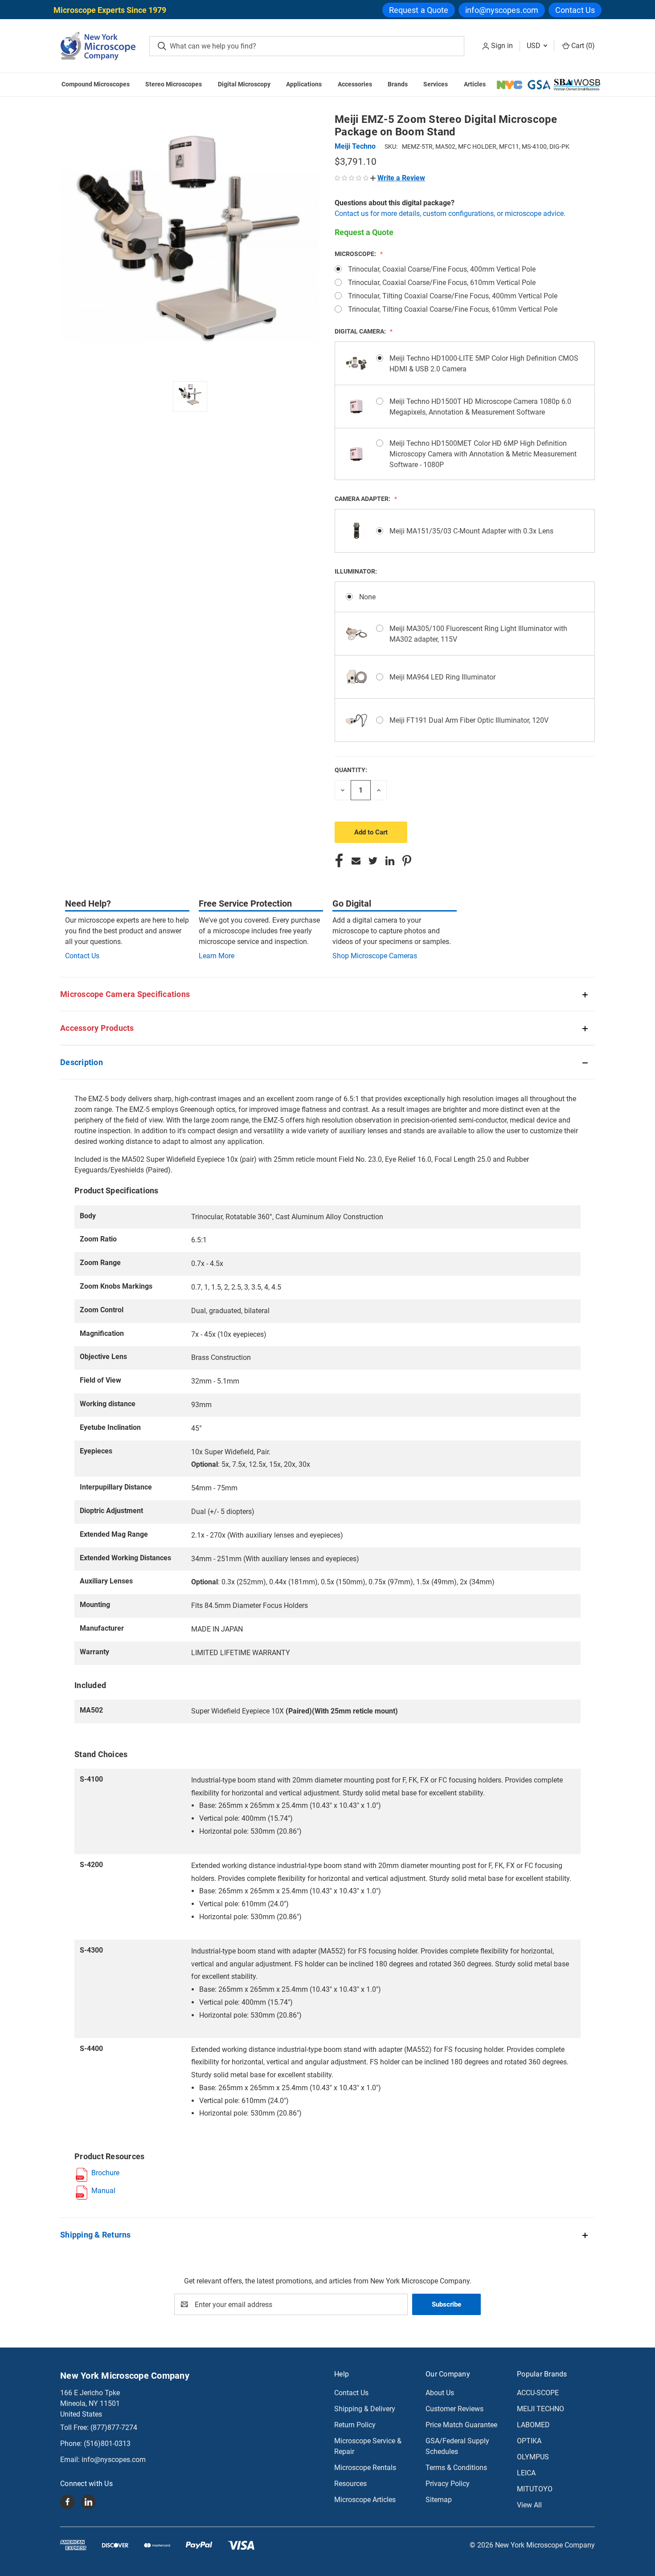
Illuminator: (356, 571)
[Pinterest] (407, 861)
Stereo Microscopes (174, 84)
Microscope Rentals (365, 2468)
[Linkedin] (390, 861)
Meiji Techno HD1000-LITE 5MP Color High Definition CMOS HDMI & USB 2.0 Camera (484, 364)
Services (436, 84)
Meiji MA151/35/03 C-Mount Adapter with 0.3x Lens (471, 531)
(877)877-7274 (114, 2427)
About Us (440, 2393)
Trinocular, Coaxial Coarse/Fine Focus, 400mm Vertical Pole (442, 269)
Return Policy (355, 2425)
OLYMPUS (533, 2457)
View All (529, 2505)
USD (534, 46)
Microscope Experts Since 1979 (110, 10)
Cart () (582, 46)
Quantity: (351, 770)
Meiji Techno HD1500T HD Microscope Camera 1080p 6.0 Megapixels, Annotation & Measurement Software (480, 407)
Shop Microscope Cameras (375, 956)
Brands (398, 84)
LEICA (526, 2473)
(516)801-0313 (107, 2444)
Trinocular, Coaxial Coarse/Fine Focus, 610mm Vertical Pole (442, 283)
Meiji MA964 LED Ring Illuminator (442, 677)
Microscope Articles (365, 2500)
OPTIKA (529, 2441)
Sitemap (439, 2500)
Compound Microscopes (96, 84)
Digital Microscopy (244, 84)
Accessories (355, 84)
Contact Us (575, 10)
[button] (398, 178)
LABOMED (533, 2425)
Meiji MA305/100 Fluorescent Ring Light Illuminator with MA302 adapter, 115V (478, 634)
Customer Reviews (454, 2409)
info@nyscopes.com (502, 10)
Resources (350, 2484)
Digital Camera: (361, 331)
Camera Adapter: (363, 499)
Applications (304, 84)
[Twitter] (373, 861)
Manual (103, 2191)
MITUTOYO (535, 2489)
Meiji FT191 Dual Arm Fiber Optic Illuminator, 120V (469, 720)
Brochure (105, 2173)
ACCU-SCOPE (538, 2393)
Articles (475, 84)
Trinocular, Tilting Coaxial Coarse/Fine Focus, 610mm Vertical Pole (453, 309)
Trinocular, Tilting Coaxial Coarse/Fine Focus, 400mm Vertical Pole (453, 296)
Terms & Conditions (456, 2468)
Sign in (502, 46)
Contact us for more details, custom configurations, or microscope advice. (450, 214)
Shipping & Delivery (365, 2409)
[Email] (356, 861)
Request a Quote (419, 10)
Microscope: (356, 254)
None (367, 597)
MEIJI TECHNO (540, 2409)
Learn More (217, 956)
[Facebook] (339, 861)
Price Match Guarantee (461, 2425)
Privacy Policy (448, 2484)
